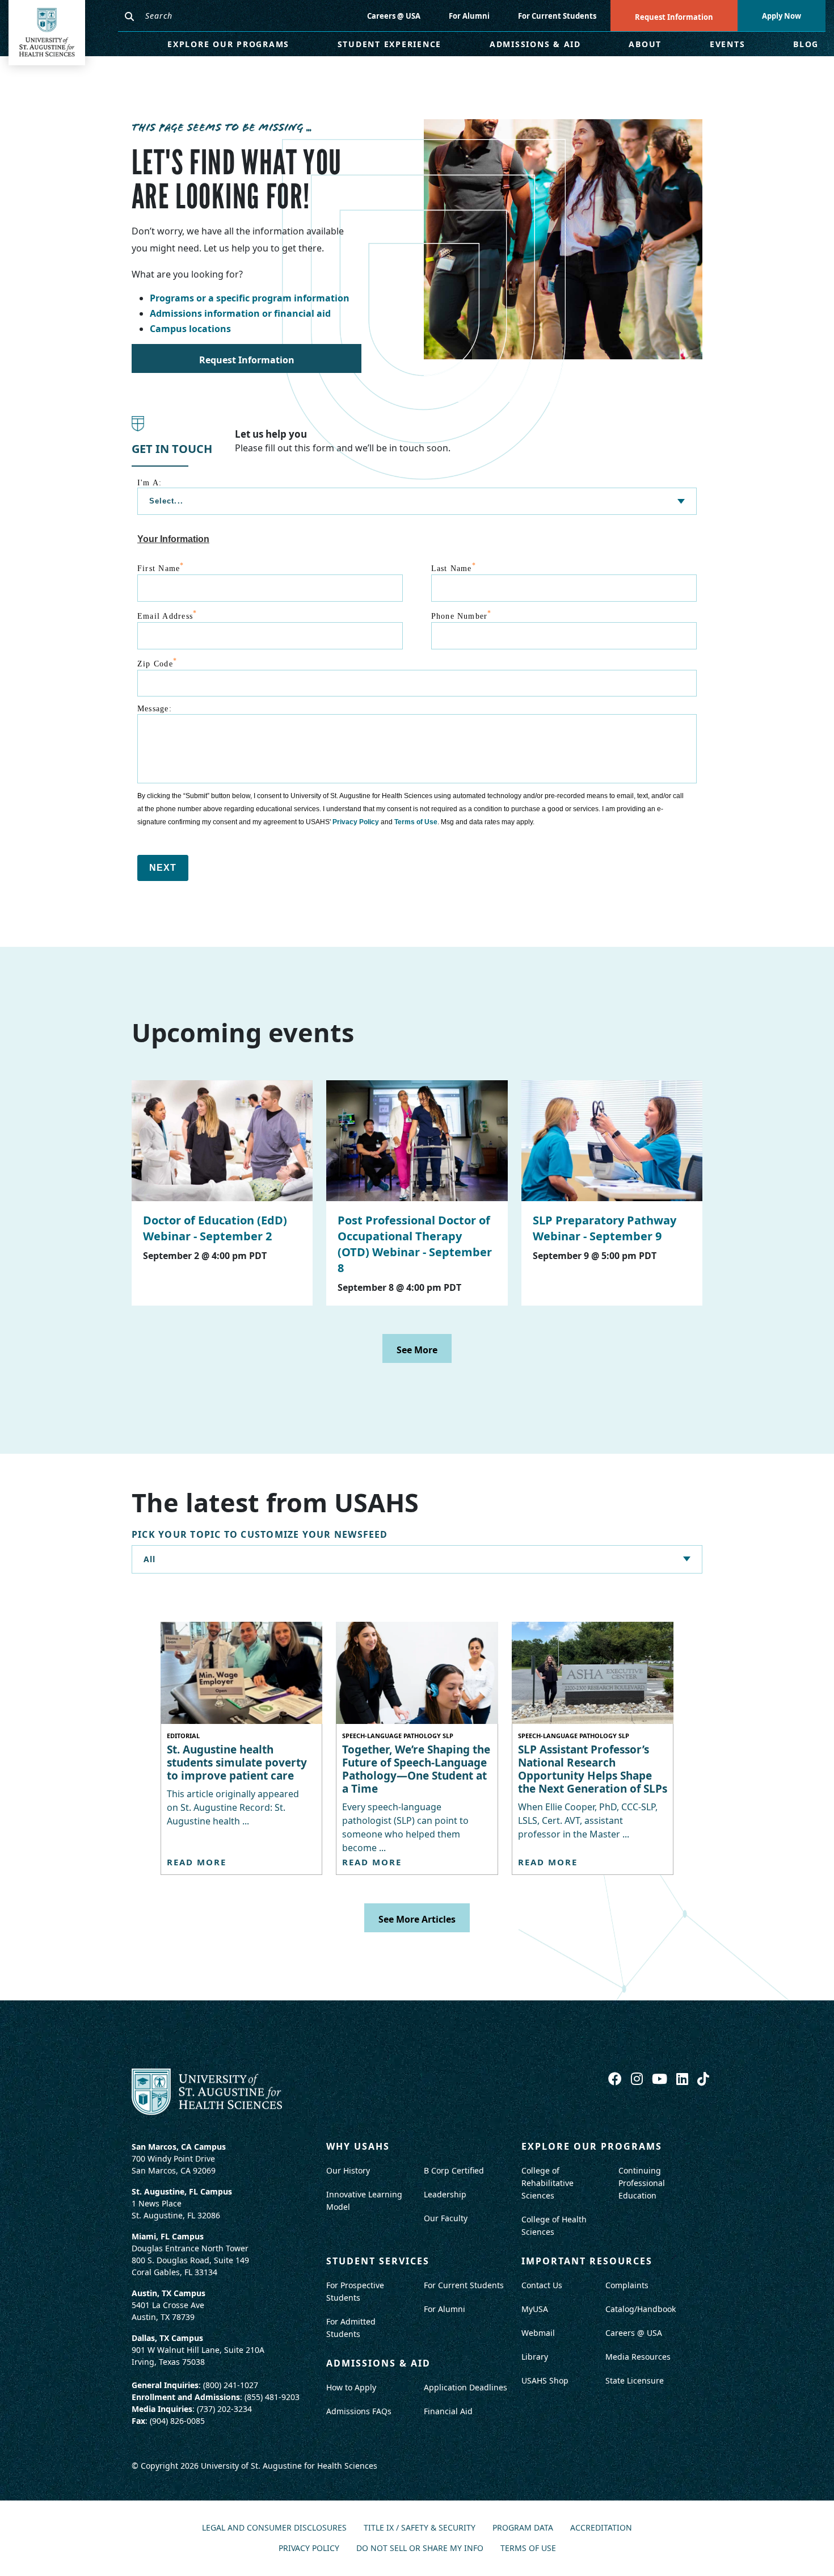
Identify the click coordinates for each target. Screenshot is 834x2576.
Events (728, 44)
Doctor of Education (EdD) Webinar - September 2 (215, 1228)
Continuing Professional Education (642, 2183)
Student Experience (390, 44)
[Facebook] (617, 2078)
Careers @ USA (394, 16)
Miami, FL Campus (168, 2236)
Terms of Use (416, 822)
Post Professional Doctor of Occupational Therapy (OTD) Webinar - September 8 (415, 1244)
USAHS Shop (545, 2380)
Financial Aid (448, 2411)
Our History (348, 2170)
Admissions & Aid (535, 44)
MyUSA (535, 2309)
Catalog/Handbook (641, 2309)
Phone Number (462, 615)
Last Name (454, 567)
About (645, 44)
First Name (161, 567)
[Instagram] (639, 2078)
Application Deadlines (466, 2387)
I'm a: (149, 483)
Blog (806, 44)
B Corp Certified (454, 2170)
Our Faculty (446, 2218)
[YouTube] (661, 2078)
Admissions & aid (378, 2363)
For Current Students (557, 16)
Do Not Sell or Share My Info (420, 2548)
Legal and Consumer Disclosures (274, 2528)
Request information (247, 360)
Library (535, 2357)
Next (163, 868)
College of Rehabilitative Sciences (547, 2183)
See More (417, 1350)
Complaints (627, 2285)
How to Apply (351, 2387)
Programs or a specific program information (250, 298)
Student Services (378, 2261)
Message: (155, 709)
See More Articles (417, 1919)
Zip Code (157, 662)
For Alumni (469, 16)
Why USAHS (358, 2146)
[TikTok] (703, 2078)
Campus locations (190, 329)
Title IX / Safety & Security (420, 2528)
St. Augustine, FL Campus (182, 2191)
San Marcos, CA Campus (179, 2147)
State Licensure (635, 2380)
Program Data (523, 2528)
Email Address (167, 615)
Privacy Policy (356, 822)
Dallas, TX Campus (167, 2338)
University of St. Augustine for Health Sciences (289, 2466)
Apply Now (782, 16)
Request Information (674, 17)
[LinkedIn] (684, 2078)
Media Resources (638, 2357)
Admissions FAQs (359, 2411)
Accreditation (601, 2528)
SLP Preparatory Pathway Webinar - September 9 (605, 1228)
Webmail (538, 2333)
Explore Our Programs (228, 44)
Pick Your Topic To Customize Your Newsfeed (260, 1535)
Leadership (445, 2194)
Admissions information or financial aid (240, 313)
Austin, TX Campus (169, 2293)
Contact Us (542, 2285)
